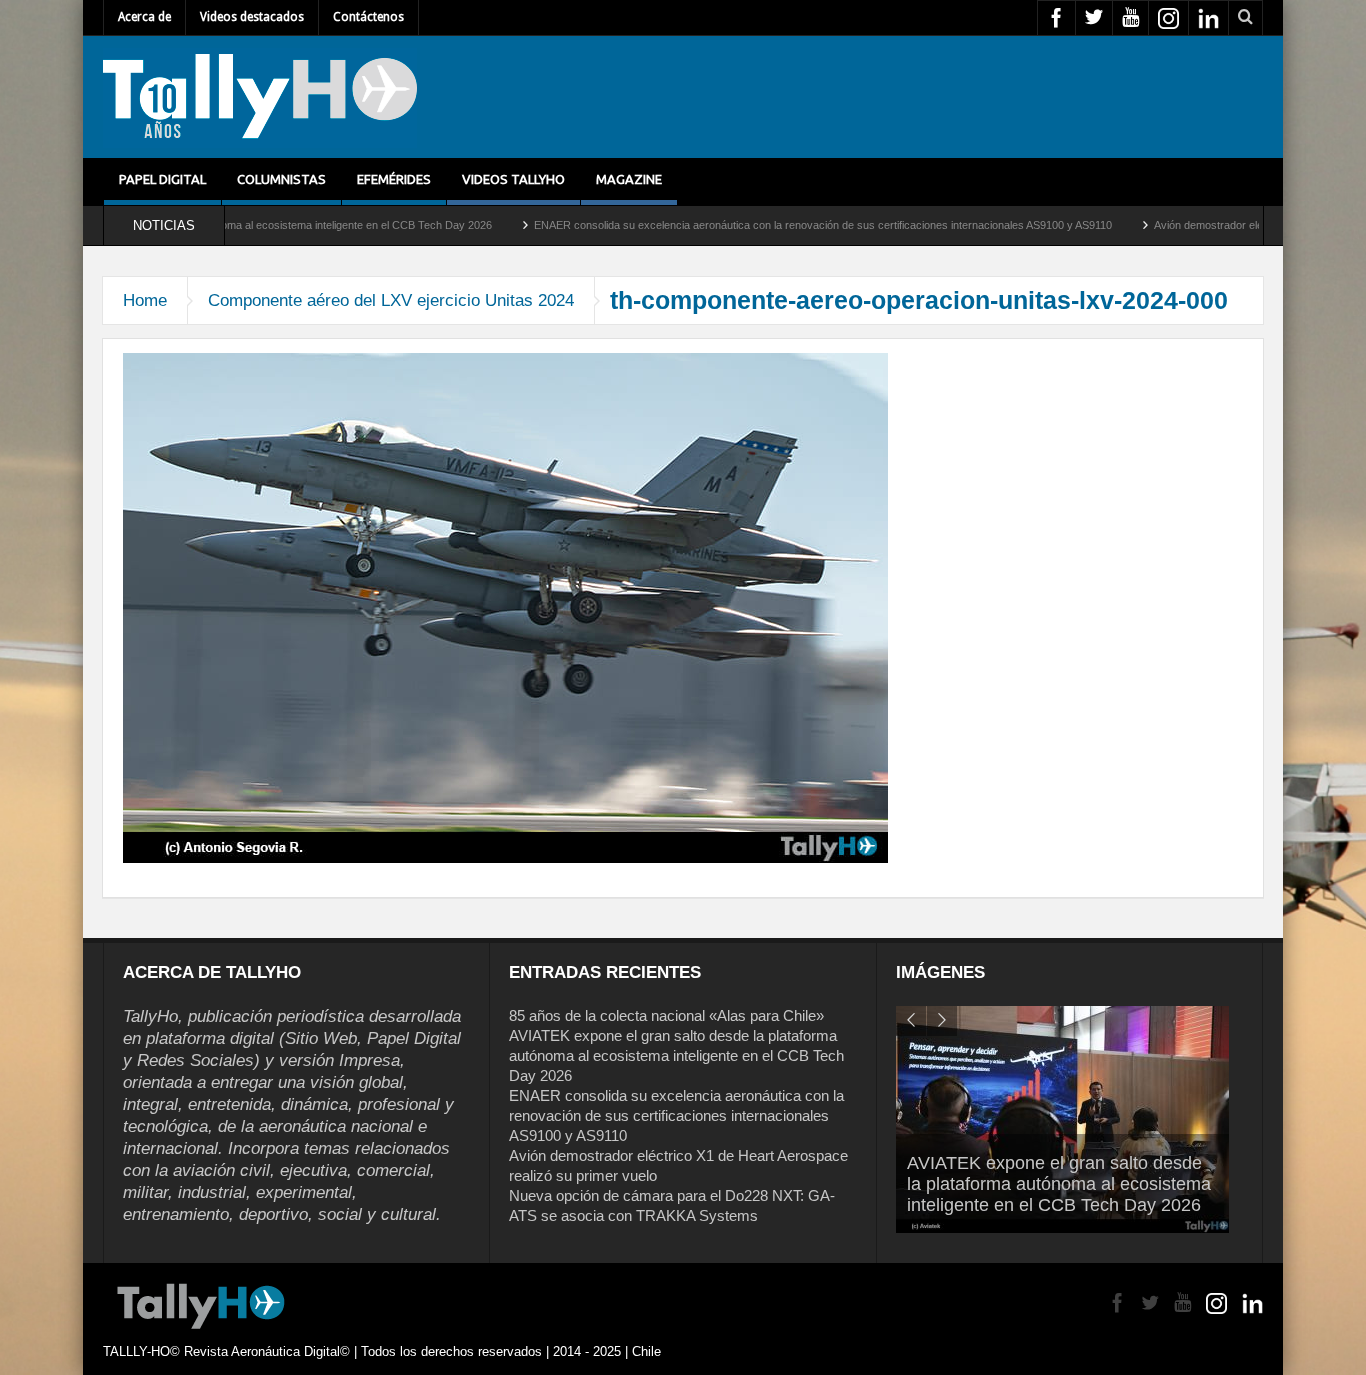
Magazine (629, 179)
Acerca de (144, 17)
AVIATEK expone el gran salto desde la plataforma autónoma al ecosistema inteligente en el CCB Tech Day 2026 (676, 1055)
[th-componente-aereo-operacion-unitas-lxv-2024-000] (505, 607)
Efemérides (394, 179)
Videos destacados (252, 17)
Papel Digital (162, 179)
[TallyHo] (260, 97)
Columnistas (281, 179)
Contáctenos (368, 17)
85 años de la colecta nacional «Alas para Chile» (666, 1015)
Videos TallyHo (513, 179)
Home (145, 300)
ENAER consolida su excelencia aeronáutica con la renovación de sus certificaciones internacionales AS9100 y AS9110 (764, 225)
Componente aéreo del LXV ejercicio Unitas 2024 (391, 300)
